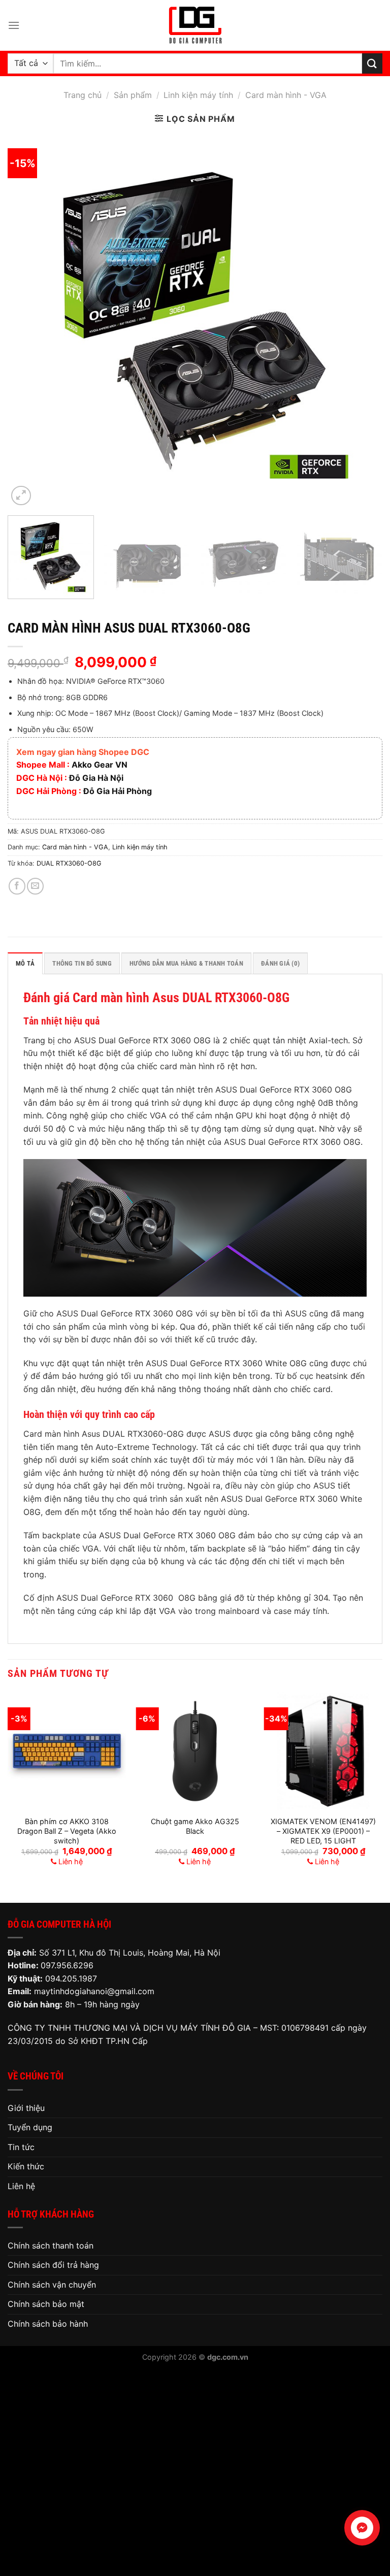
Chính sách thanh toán (51, 2245)
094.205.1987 (71, 1978)
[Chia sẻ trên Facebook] (17, 886)
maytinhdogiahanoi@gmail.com (94, 1991)
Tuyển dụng (30, 2127)
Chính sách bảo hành (48, 2324)
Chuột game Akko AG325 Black (195, 1826)
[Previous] (28, 320)
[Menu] (14, 25)
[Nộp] (372, 63)
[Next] (362, 320)
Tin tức (21, 2147)
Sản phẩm (133, 95)
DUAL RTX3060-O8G (69, 863)
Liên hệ (21, 2186)
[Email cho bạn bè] (35, 886)
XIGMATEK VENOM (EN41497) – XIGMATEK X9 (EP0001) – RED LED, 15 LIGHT (323, 1831)
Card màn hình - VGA (286, 95)
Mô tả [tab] (25, 963)
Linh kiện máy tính (198, 95)
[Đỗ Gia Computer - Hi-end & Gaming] (195, 25)
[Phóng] (21, 496)
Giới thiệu (26, 2108)
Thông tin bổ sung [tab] (82, 963)
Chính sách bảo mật (46, 2304)
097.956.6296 (67, 1965)
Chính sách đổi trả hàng (53, 2265)
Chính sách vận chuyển (52, 2285)
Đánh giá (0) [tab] (280, 963)
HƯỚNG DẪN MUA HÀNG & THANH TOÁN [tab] (186, 963)
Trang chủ (83, 95)
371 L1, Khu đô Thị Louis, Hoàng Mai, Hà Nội (137, 1953)
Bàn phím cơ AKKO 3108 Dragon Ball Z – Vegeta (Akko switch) (67, 1831)
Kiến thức (26, 2166)
